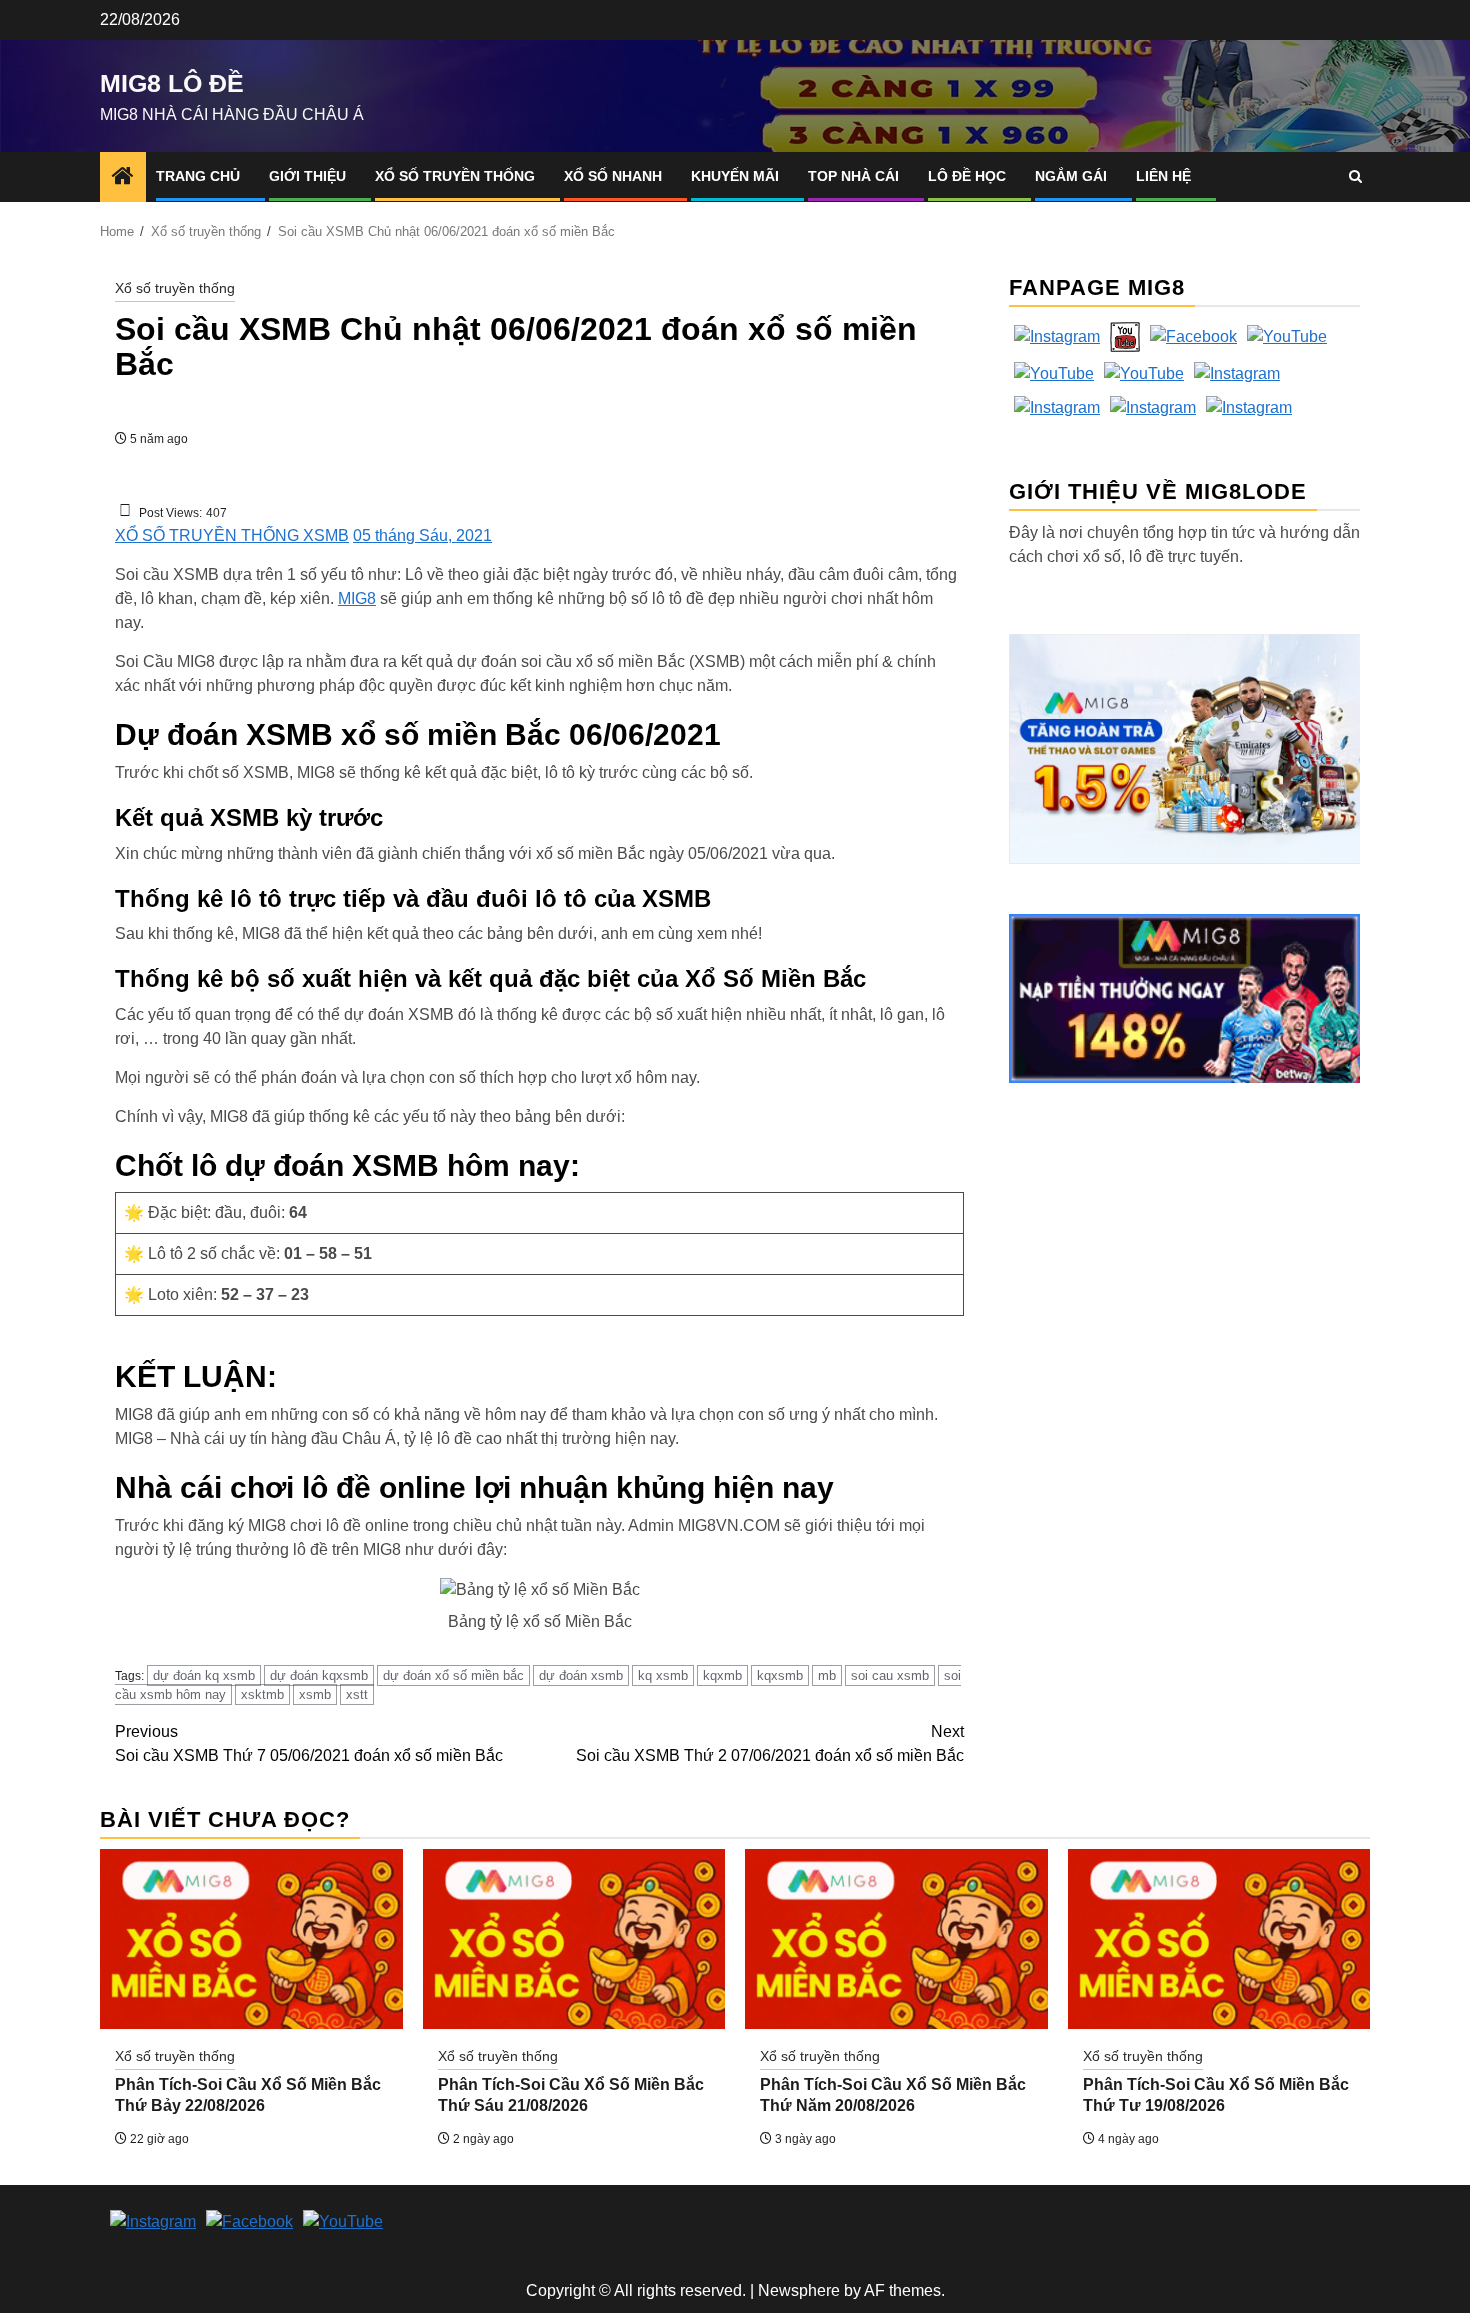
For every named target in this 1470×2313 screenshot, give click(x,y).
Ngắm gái (1071, 176)
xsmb (315, 1694)
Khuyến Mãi (735, 176)
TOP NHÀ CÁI (853, 176)
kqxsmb (780, 1675)
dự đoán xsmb (581, 1675)
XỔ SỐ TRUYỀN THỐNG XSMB (232, 535)
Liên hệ (1163, 176)
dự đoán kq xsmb (204, 1675)
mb (827, 1675)
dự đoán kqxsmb (319, 1675)
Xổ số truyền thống (455, 176)
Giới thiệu (307, 176)
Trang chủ (198, 176)
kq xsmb (663, 1675)
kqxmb (722, 1675)
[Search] (1355, 176)
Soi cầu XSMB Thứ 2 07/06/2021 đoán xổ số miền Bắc (770, 1743)
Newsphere (799, 2290)
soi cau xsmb (890, 1675)
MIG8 (357, 598)
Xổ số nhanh (613, 176)
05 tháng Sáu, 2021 (422, 535)
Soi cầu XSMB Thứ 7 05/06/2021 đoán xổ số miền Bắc (309, 1743)
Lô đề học (967, 176)
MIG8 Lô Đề (172, 83)
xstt (357, 1694)
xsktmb (262, 1694)
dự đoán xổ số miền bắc (453, 1675)
